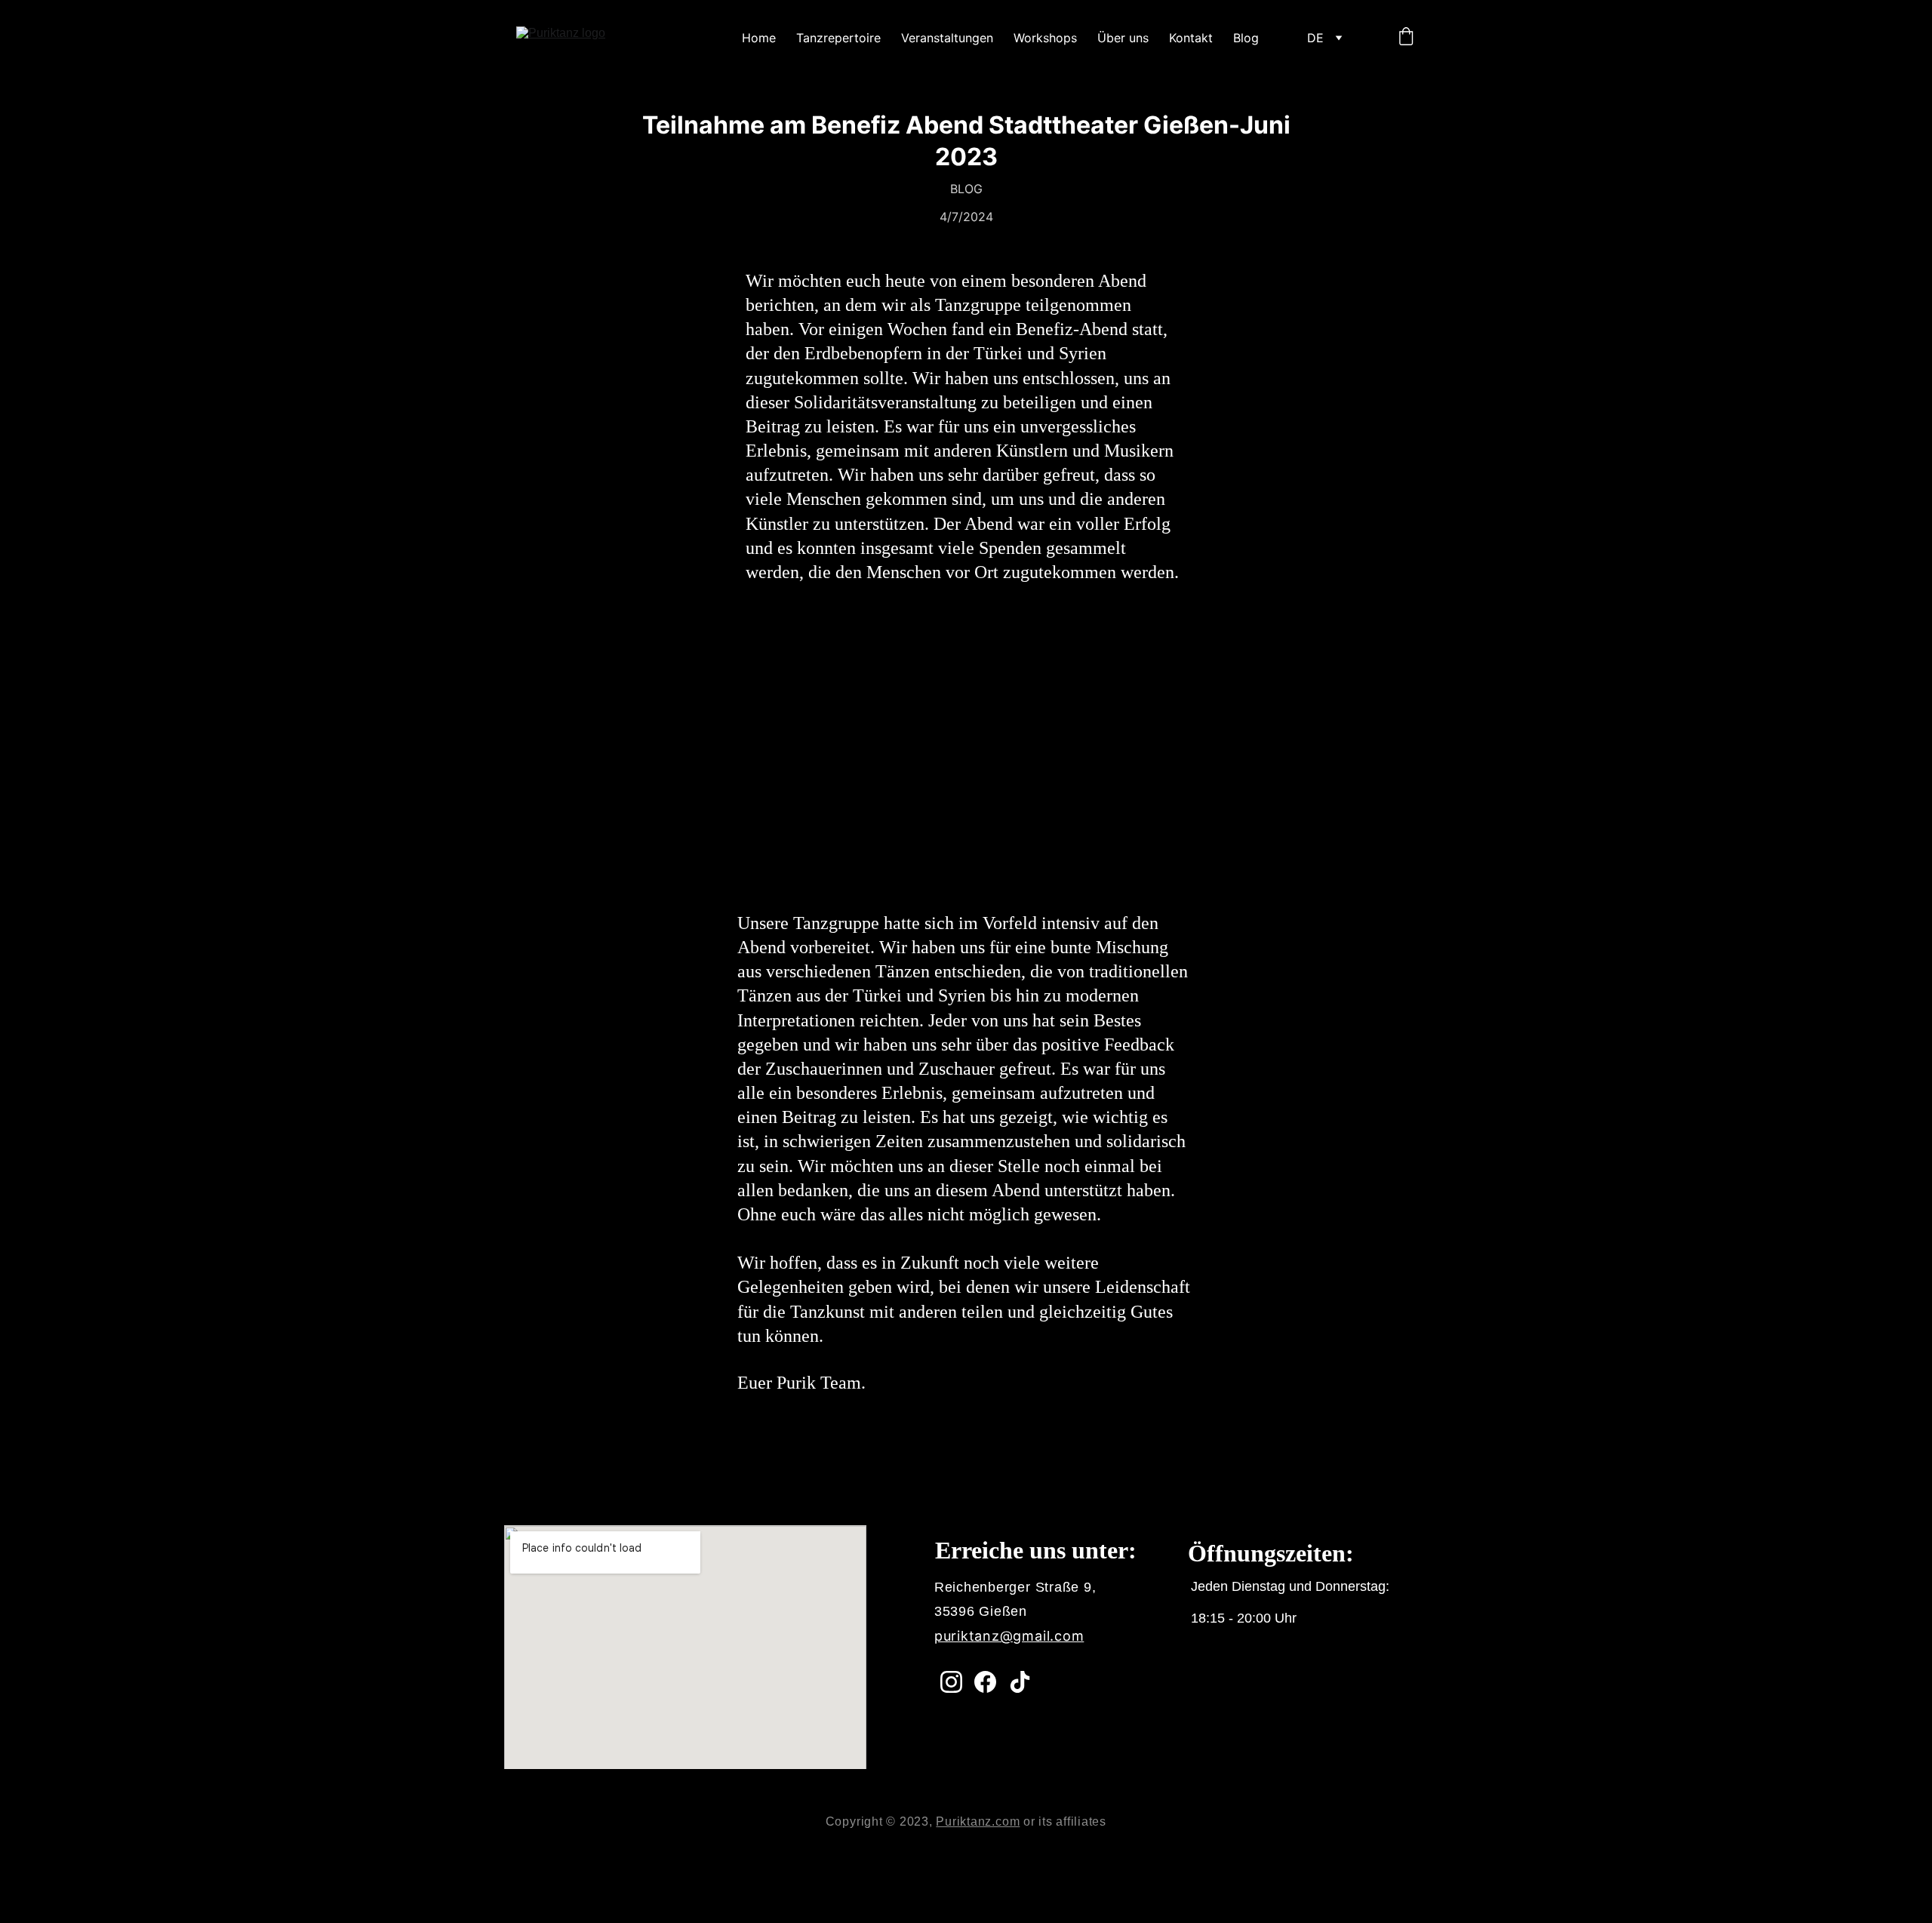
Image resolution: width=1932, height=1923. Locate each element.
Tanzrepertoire (838, 38)
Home (759, 38)
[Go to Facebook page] (985, 1682)
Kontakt (1191, 38)
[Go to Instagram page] (951, 1682)
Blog (1246, 38)
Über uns (1123, 38)
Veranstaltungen (947, 38)
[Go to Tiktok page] (1020, 1682)
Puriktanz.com (978, 1821)
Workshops (1045, 38)
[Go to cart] (1406, 38)
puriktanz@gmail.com (1009, 1636)
